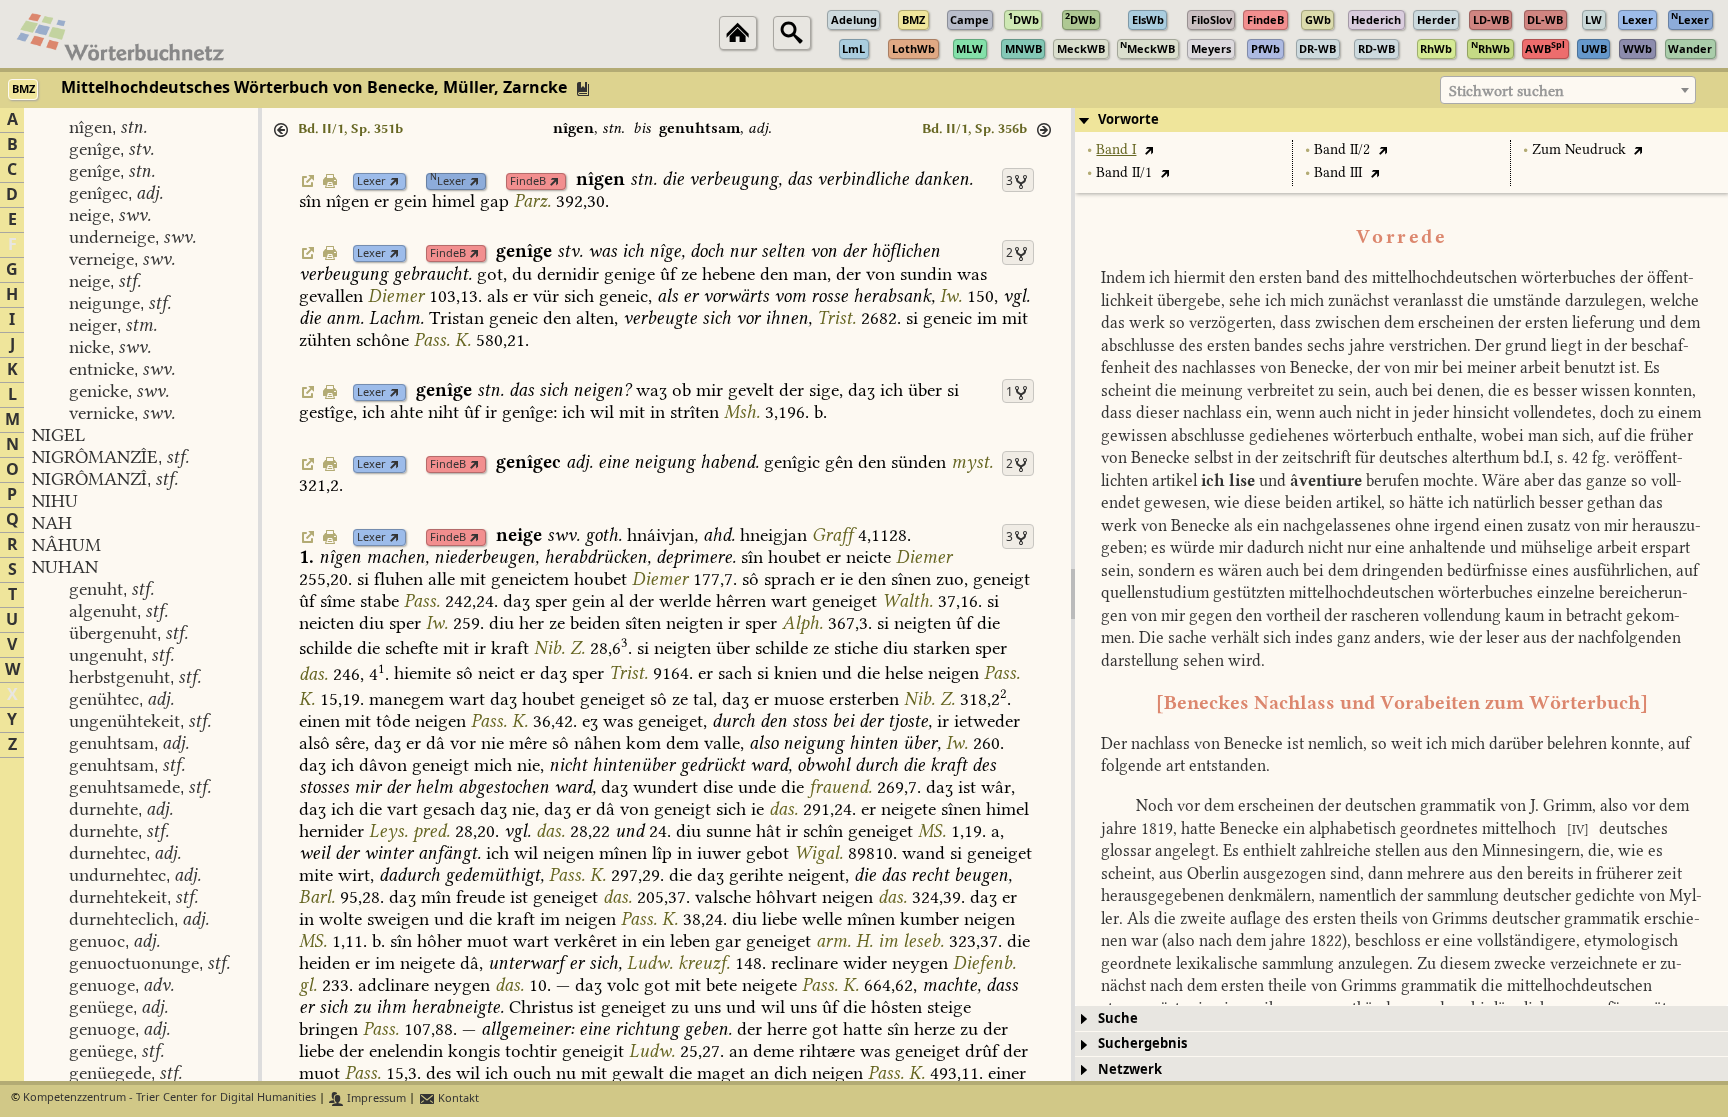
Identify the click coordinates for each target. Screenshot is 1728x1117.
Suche (1118, 1018)
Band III (1338, 172)
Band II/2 (1342, 149)
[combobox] (1568, 90)
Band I (1116, 149)
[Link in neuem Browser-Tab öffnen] (394, 181)
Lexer (371, 181)
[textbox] (1568, 91)
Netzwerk (1130, 1069)
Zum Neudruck (1579, 149)
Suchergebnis (1142, 1043)
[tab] (1401, 120)
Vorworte (1128, 119)
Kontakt (457, 1098)
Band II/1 (1124, 172)
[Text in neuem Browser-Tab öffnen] (1148, 149)
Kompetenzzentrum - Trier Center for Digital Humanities (169, 1098)
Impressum (375, 1098)
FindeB (528, 181)
